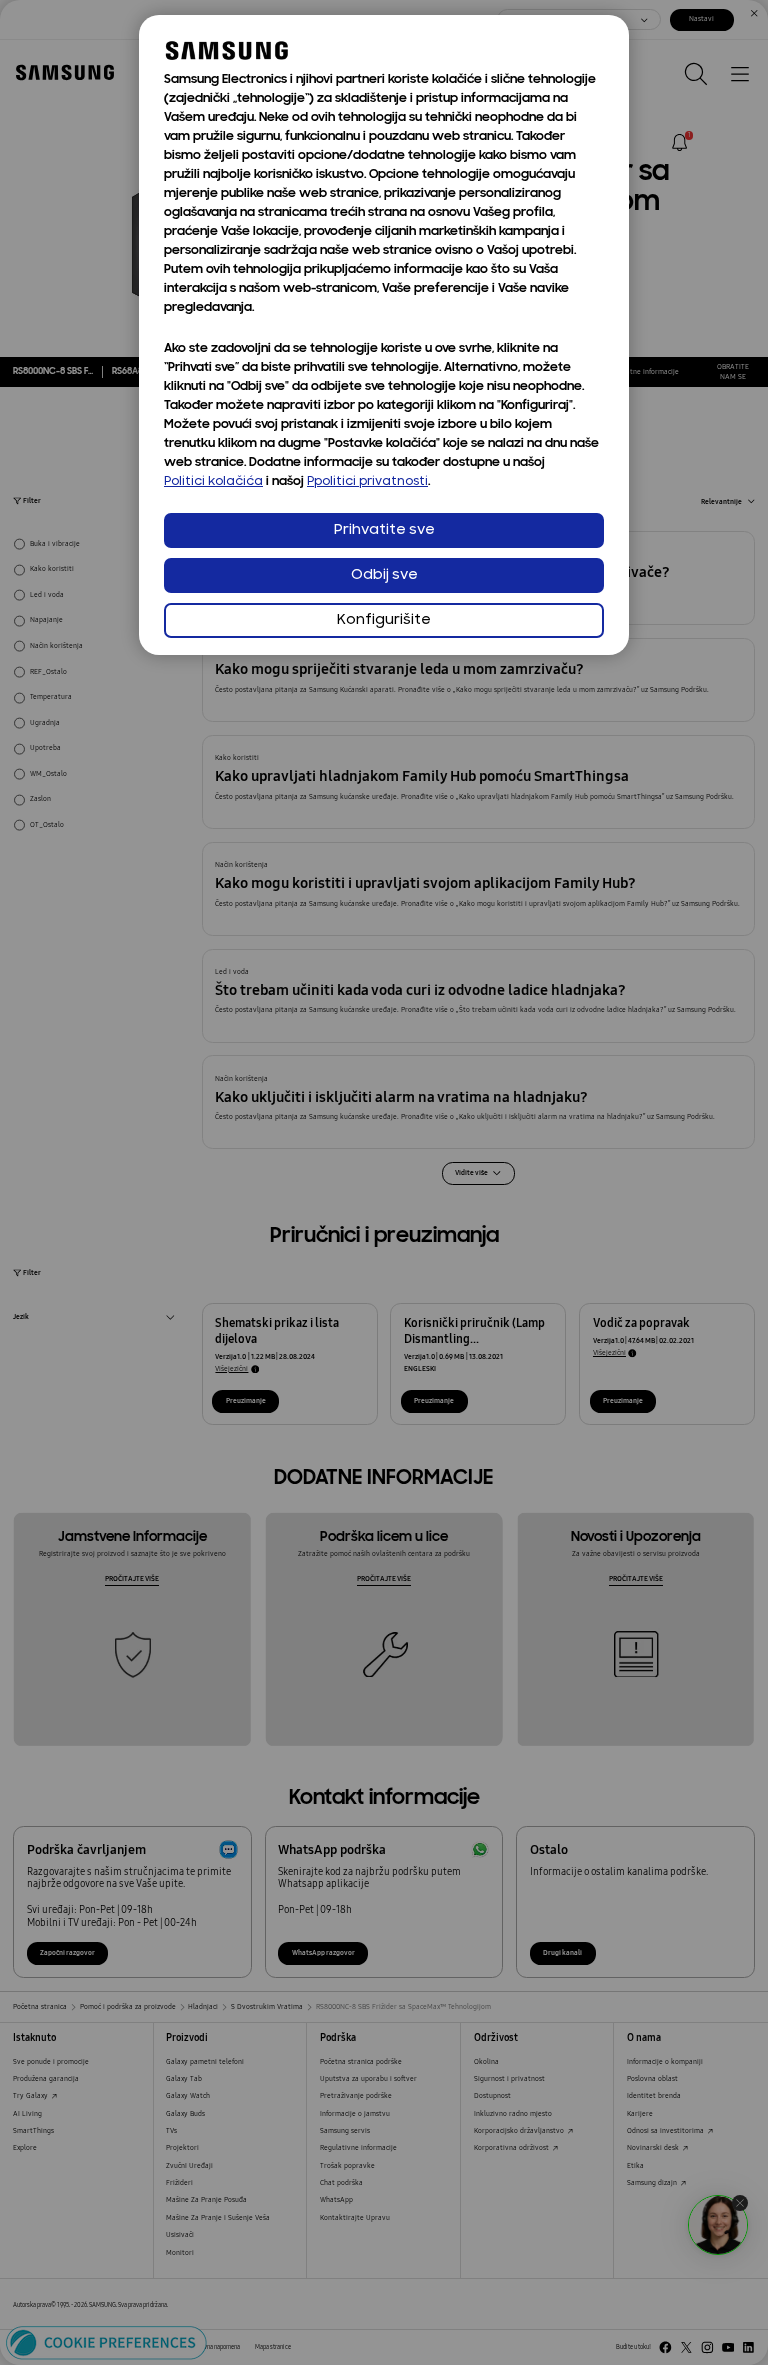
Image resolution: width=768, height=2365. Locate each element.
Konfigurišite (384, 620)
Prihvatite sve (384, 530)
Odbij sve (384, 575)
